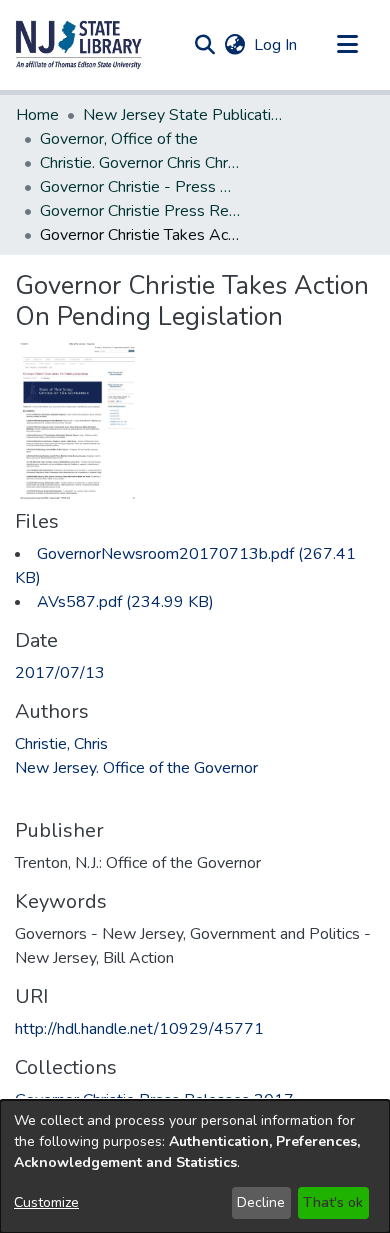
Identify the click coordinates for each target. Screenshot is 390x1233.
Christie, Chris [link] (61, 744)
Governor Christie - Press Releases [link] (140, 187)
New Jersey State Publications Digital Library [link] (183, 115)
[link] (125, 602)
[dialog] (195, 1166)
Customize (46, 1202)
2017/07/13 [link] (60, 673)
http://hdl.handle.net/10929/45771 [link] (139, 1029)
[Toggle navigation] (347, 45)
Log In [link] (276, 45)
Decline (261, 1202)
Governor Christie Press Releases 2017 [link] (140, 211)
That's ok (333, 1202)
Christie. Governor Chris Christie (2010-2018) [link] (140, 163)
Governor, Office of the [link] (119, 139)
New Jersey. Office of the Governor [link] (136, 768)
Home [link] (37, 115)
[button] (79, 45)
